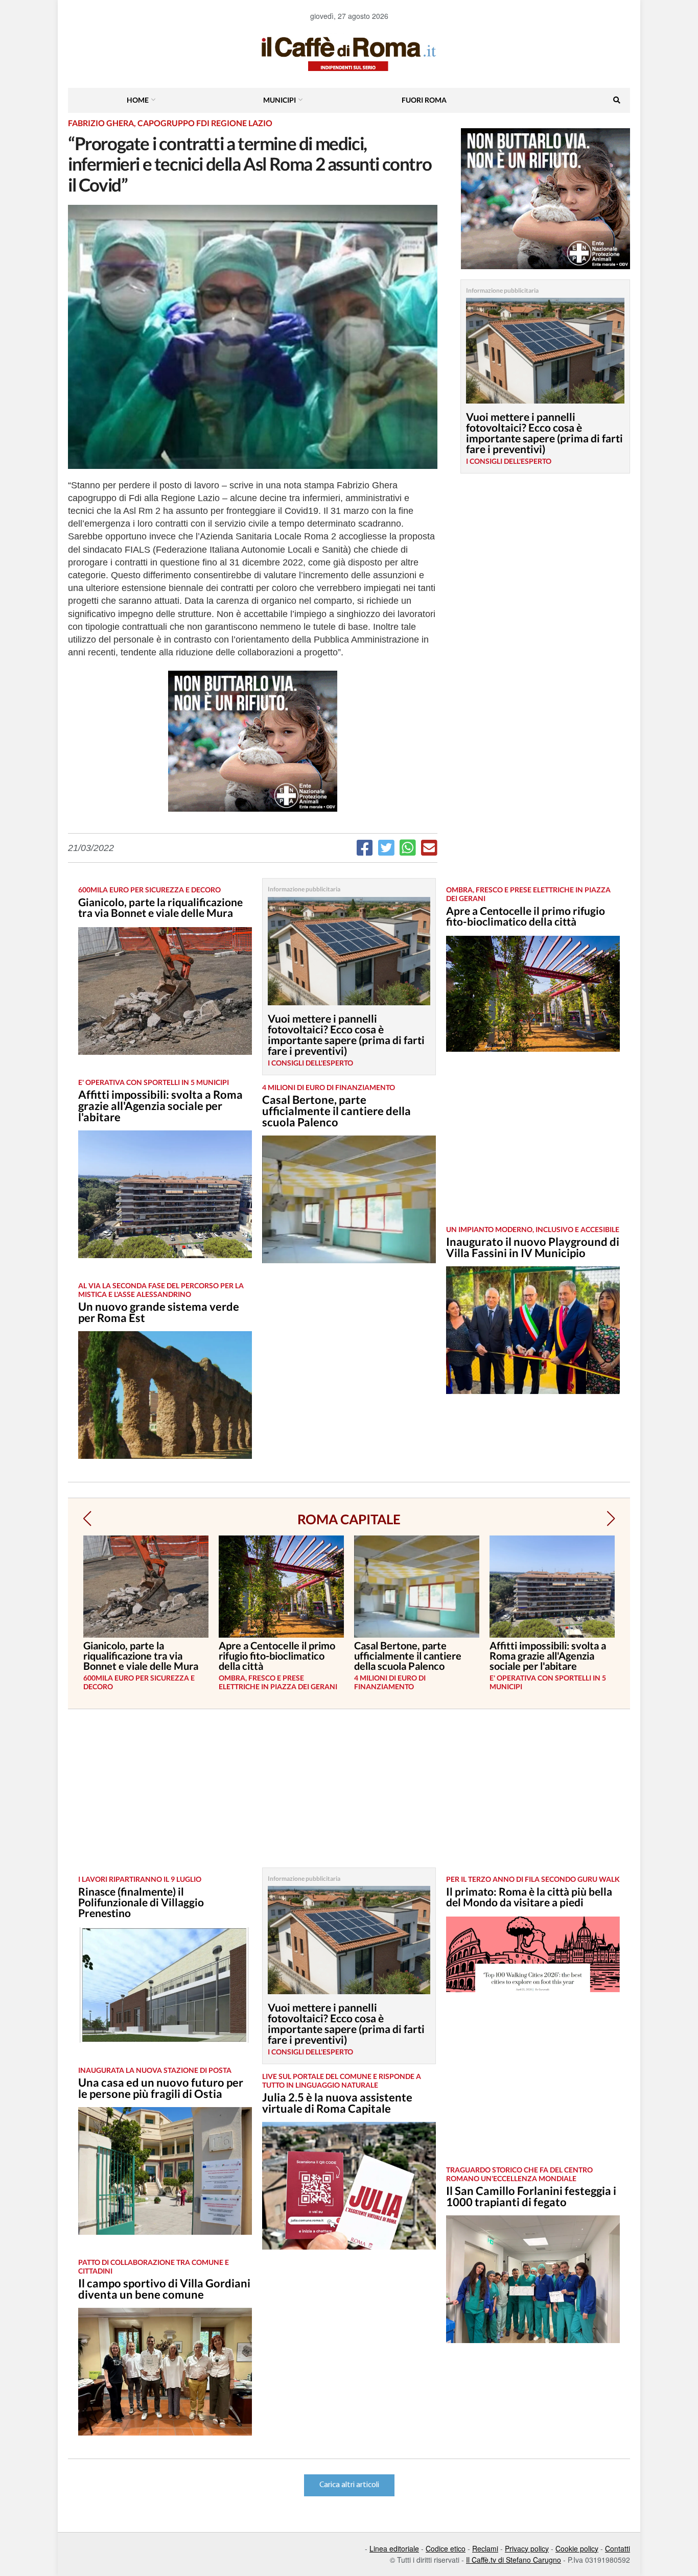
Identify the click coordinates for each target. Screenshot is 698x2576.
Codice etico (446, 2548)
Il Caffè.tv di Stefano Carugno (514, 2560)
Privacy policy (527, 2548)
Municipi (280, 100)
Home (138, 100)
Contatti (618, 2548)
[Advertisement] (533, 1146)
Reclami (485, 2548)
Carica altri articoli (349, 2485)
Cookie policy (577, 2548)
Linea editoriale (394, 2548)
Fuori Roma (424, 100)
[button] (87, 1519)
